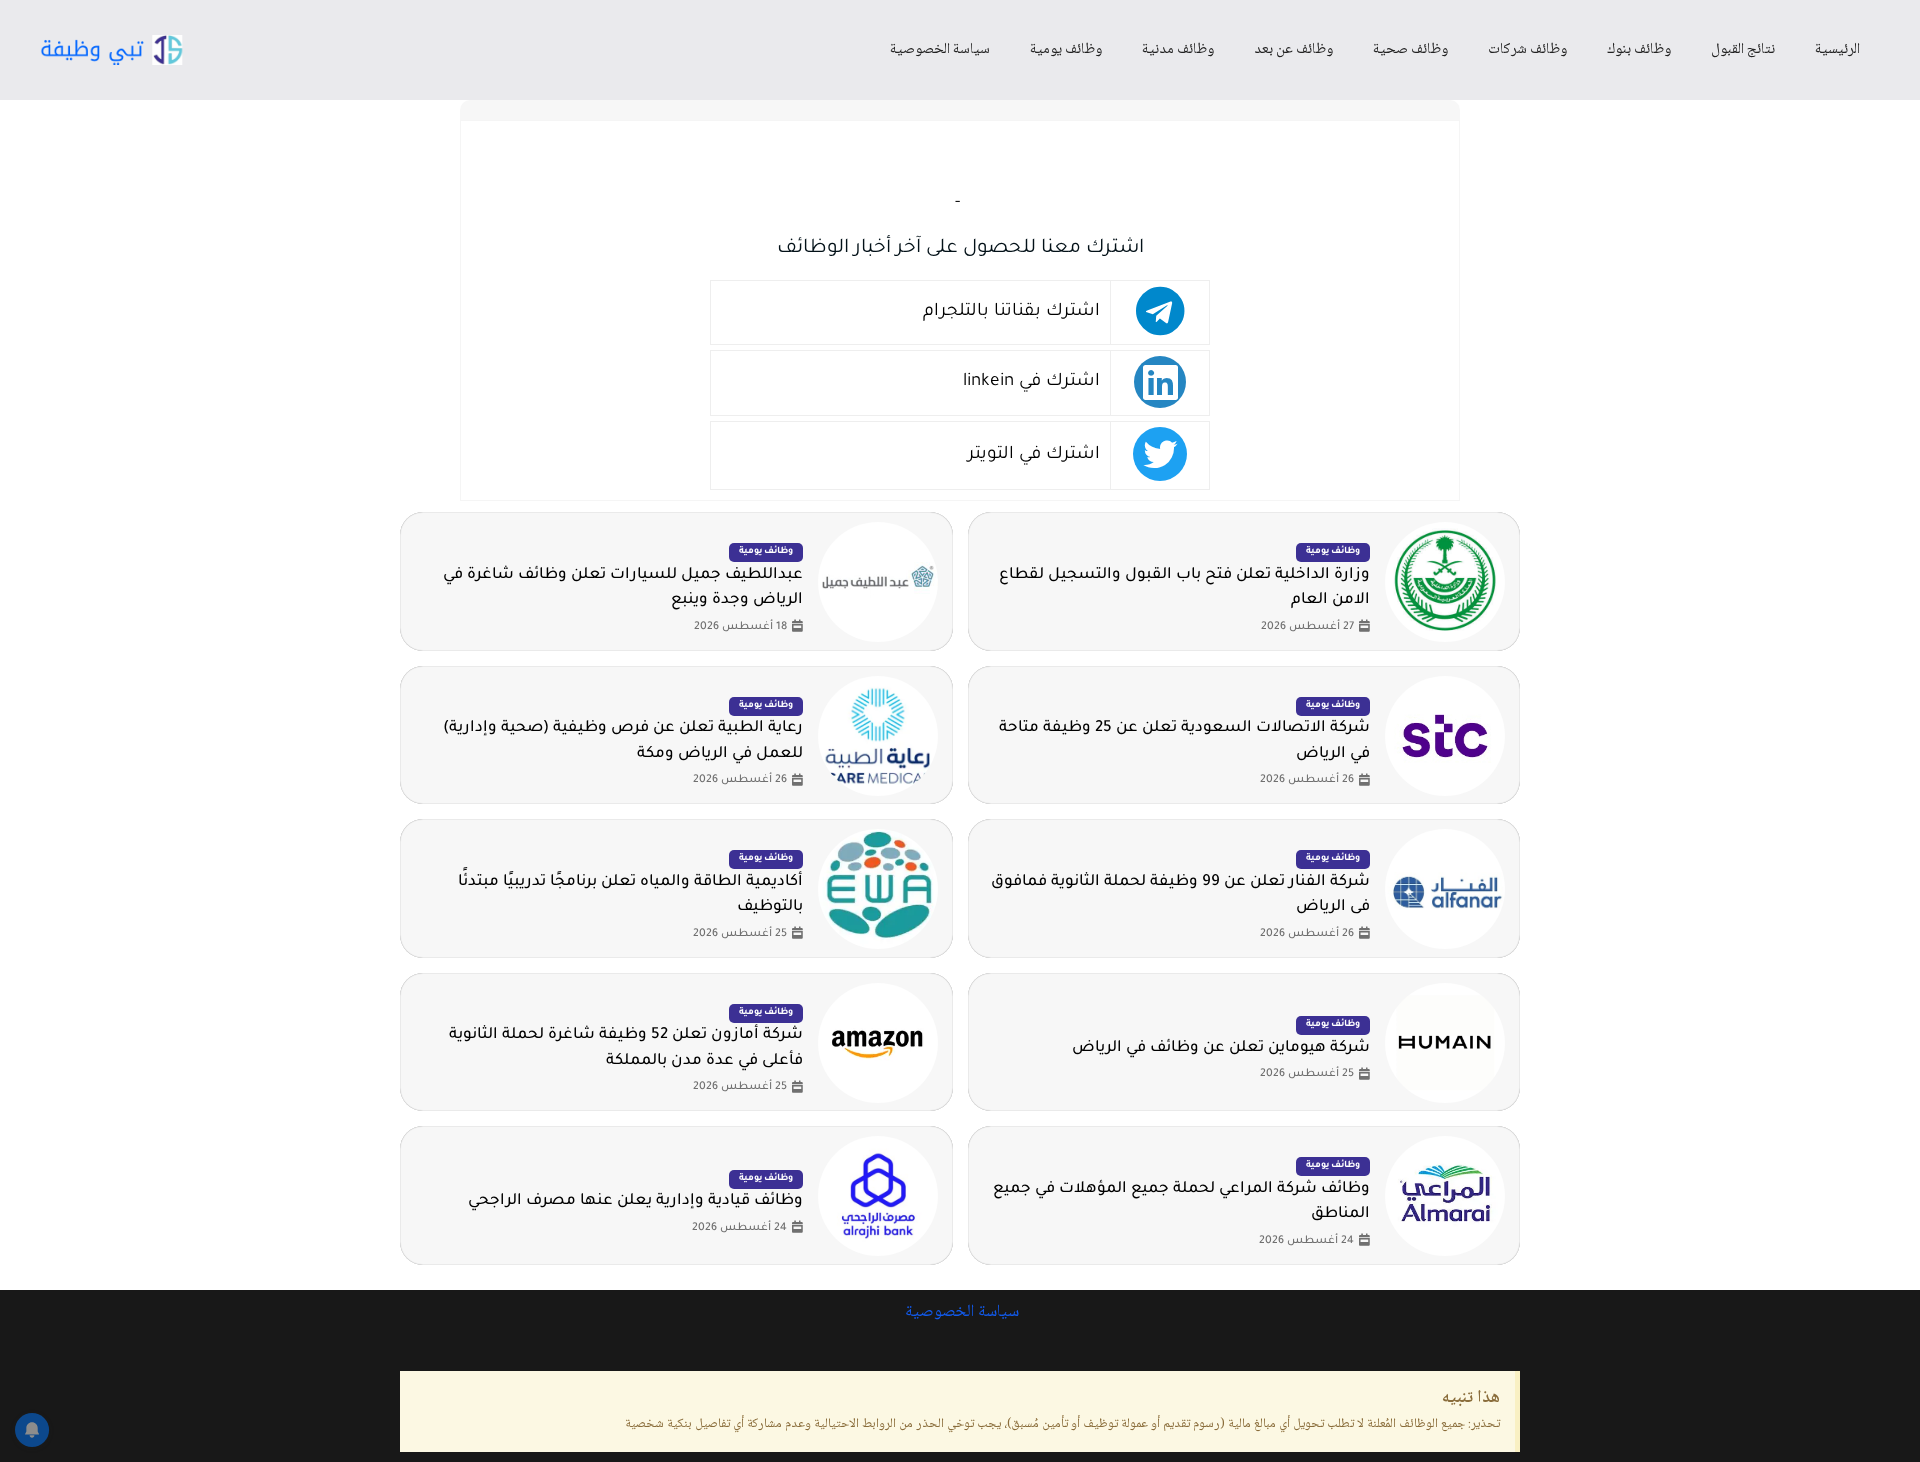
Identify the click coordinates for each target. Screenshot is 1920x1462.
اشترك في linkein (1031, 382)
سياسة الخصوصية (940, 50)
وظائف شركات (1527, 50)
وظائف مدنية (1178, 50)
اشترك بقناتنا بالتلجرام (1011, 312)
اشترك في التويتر (1034, 455)
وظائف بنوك (1639, 50)
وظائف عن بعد (1293, 50)
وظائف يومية (1066, 50)
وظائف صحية (1410, 50)
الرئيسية (1837, 50)
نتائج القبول (1743, 50)
